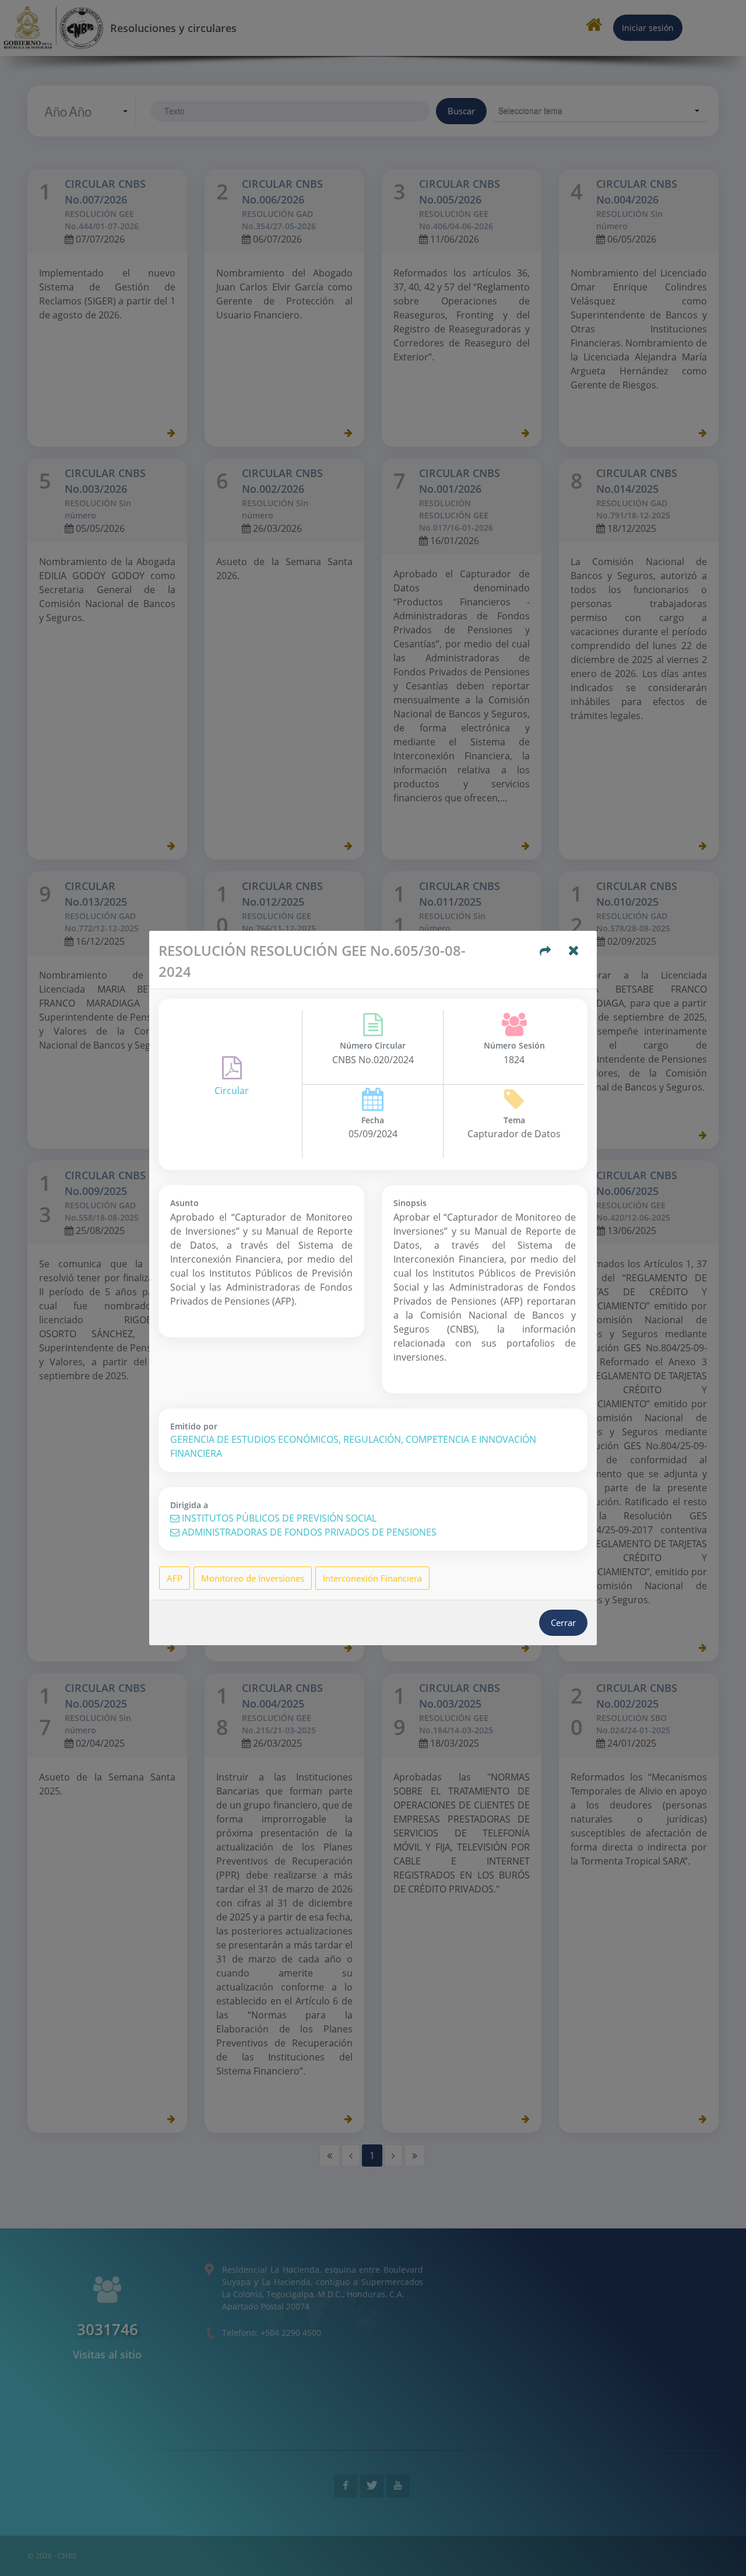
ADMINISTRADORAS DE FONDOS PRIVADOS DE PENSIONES (308, 1532)
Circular (232, 1091)
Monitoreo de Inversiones (253, 1578)
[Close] (574, 952)
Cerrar (563, 1622)
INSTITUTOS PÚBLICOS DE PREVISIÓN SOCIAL (278, 1518)
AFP (175, 1578)
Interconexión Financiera (372, 1578)
